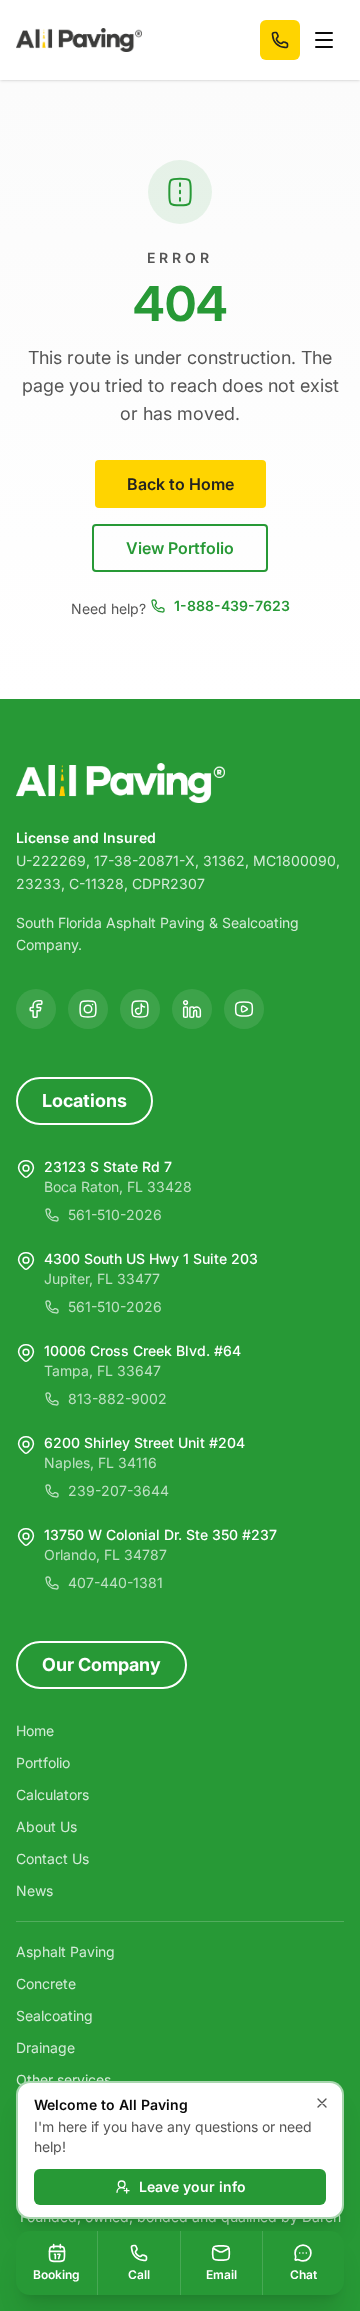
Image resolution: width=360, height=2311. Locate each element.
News (34, 1890)
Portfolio (43, 1762)
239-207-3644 (118, 1490)
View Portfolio (180, 548)
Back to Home (180, 484)
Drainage (45, 2047)
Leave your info (192, 2186)
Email (221, 2274)
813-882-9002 (117, 1398)
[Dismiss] (322, 2103)
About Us (46, 1826)
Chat (303, 2274)
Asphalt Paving (65, 1951)
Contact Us (52, 1858)
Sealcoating (54, 2015)
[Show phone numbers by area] (280, 40)
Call (139, 2274)
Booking (56, 2274)
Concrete (46, 1983)
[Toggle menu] (324, 40)
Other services (63, 2079)
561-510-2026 (115, 1214)
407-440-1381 (115, 1582)
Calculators (52, 1794)
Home (35, 1730)
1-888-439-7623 (232, 605)
